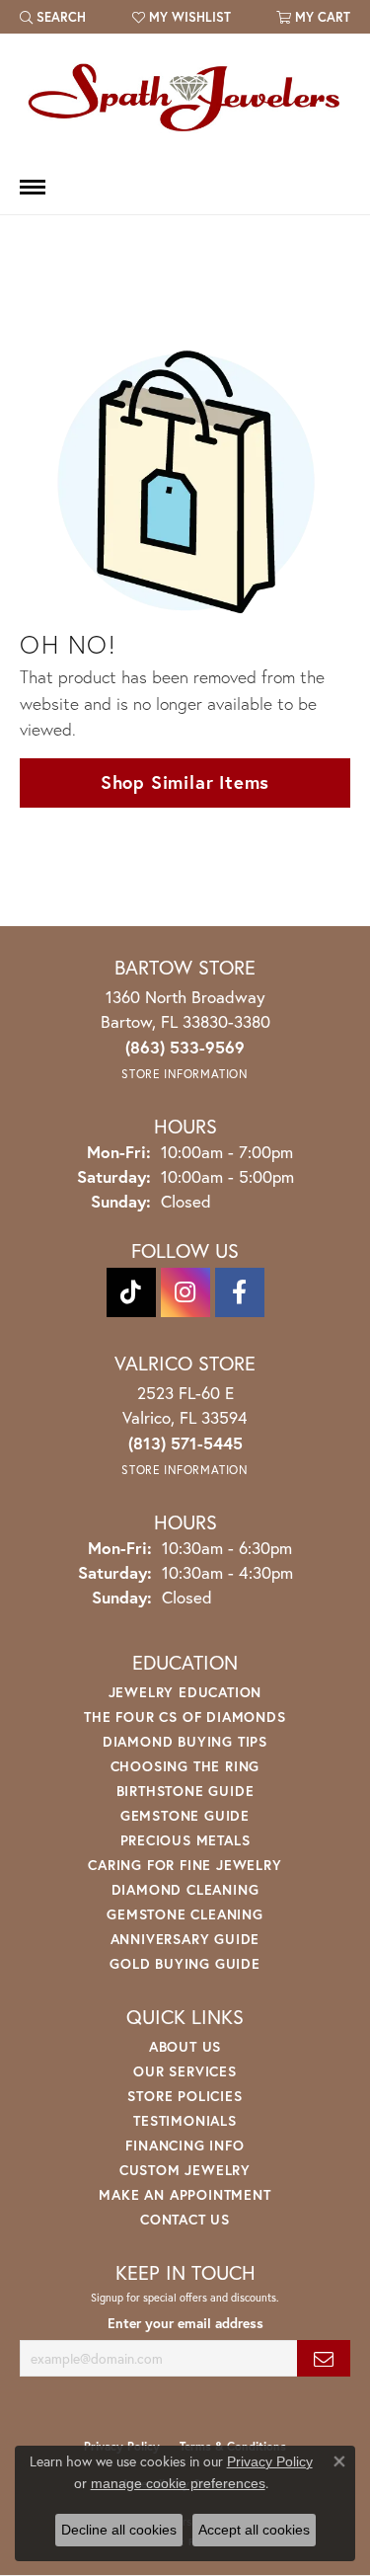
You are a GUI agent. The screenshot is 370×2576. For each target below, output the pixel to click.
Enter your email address (185, 2323)
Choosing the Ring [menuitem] (185, 1766)
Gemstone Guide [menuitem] (185, 1815)
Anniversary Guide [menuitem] (185, 1939)
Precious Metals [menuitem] (185, 1840)
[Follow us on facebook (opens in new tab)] (240, 1292)
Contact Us (185, 2219)
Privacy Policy (270, 2461)
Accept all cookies (254, 2530)
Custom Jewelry (185, 2170)
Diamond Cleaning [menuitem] (185, 1889)
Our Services (185, 2071)
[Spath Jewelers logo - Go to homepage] (185, 97)
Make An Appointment (185, 2194)
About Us (185, 2046)
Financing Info (185, 2145)
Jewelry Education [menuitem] (185, 1692)
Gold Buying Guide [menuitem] (185, 1963)
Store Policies (185, 2096)
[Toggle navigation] (33, 187)
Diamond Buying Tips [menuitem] (185, 1741)
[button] (53, 17)
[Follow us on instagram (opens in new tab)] (185, 1292)
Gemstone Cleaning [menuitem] (185, 1914)
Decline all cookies (119, 2530)
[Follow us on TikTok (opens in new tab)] (131, 1292)
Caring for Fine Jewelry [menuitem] (185, 1865)
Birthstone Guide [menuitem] (185, 1791)
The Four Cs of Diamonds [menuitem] (185, 1717)
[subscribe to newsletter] (324, 2358)
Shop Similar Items (185, 782)
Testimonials (185, 2120)
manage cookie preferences (178, 2483)
